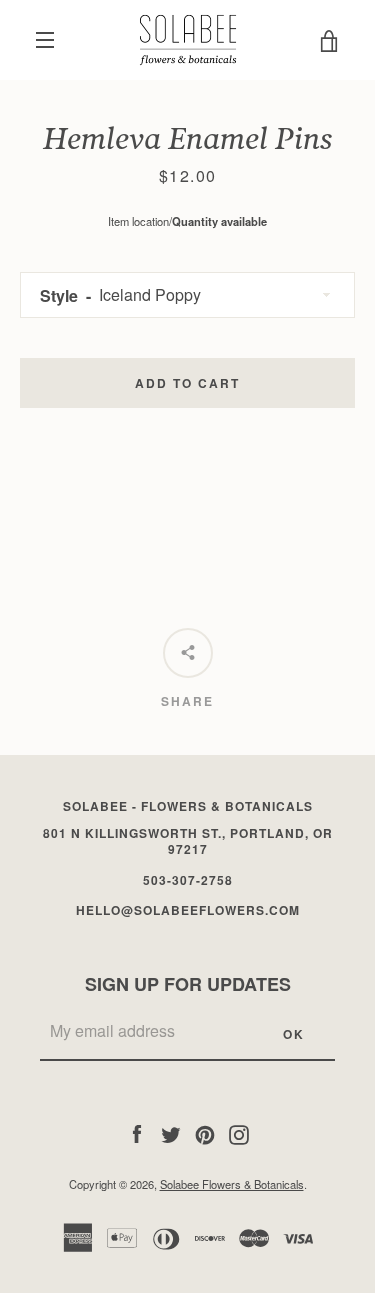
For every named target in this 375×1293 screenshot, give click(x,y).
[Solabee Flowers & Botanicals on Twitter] (171, 1132)
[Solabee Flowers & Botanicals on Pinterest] (205, 1132)
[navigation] (45, 40)
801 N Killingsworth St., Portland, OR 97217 (188, 841)
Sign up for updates (188, 984)
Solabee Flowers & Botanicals (232, 1184)
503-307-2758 (188, 880)
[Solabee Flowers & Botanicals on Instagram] (239, 1132)
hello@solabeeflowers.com (188, 910)
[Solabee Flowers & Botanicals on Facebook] (137, 1132)
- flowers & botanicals (188, 806)
